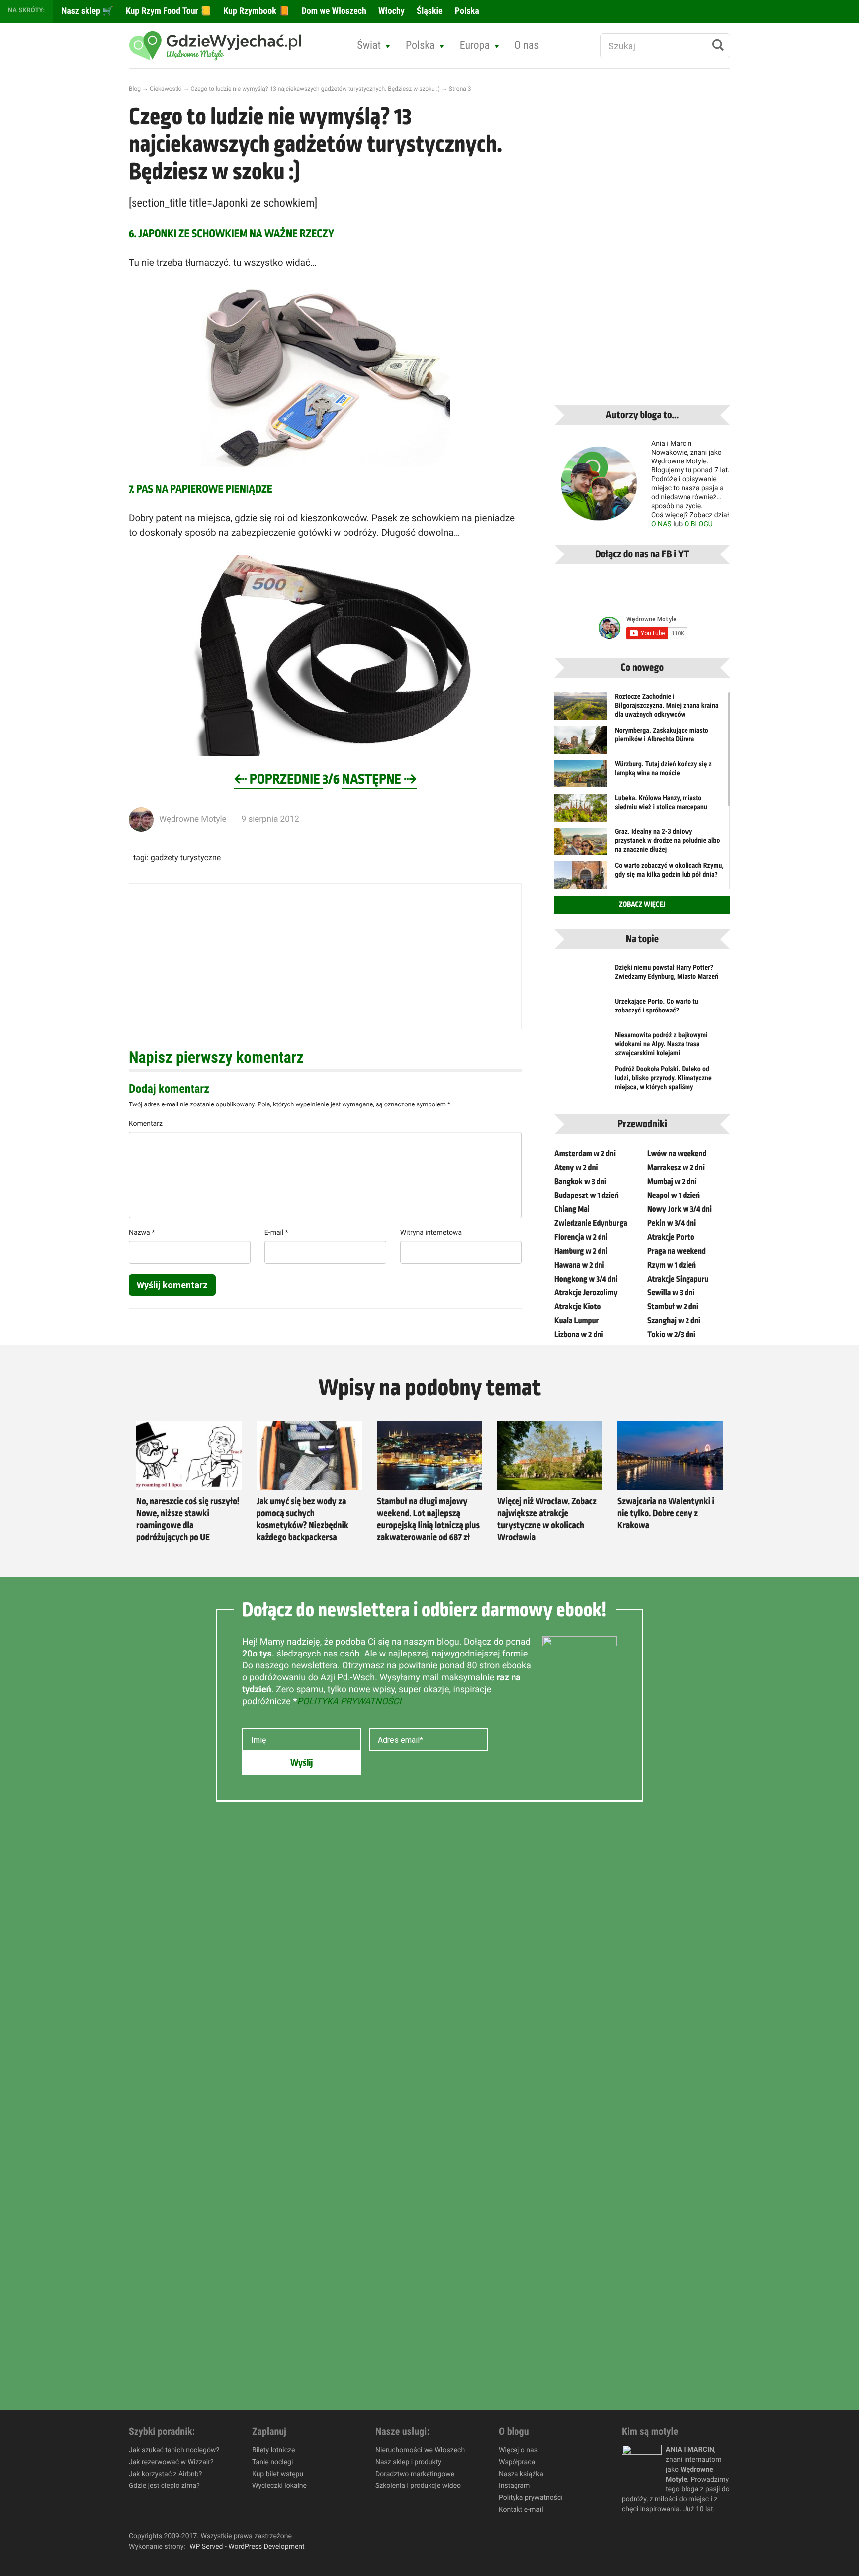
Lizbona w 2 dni (579, 1335)
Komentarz (146, 1124)
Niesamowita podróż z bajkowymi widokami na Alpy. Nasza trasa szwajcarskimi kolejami (661, 1044)
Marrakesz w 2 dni (676, 1168)
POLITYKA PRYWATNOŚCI (349, 1702)
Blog (135, 89)
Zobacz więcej (642, 905)
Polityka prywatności (531, 2498)
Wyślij (301, 1763)
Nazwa (142, 1233)
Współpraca (517, 2462)
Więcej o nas (518, 2450)
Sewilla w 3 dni (671, 1293)
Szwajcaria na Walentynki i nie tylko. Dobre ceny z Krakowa (666, 1514)
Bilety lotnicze (273, 2450)
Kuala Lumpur (576, 1321)
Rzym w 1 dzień (672, 1265)
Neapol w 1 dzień (674, 1196)
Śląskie (429, 11)
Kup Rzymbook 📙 (255, 11)
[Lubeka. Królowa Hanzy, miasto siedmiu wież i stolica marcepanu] (581, 814)
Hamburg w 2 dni (581, 1251)
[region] (129, 2504)
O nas (527, 46)
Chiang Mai (572, 1209)
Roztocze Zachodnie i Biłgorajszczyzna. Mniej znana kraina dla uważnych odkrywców (667, 706)
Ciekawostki (166, 89)
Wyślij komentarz (172, 1285)
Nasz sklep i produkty (408, 2462)
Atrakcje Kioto (577, 1307)
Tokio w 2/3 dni (671, 1335)
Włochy (390, 11)
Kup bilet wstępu (278, 2474)
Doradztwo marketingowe (415, 2474)
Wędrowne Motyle (193, 819)
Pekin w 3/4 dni (672, 1223)
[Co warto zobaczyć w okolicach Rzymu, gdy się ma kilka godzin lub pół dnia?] (581, 879)
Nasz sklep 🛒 (86, 11)
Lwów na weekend (677, 1154)
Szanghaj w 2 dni (674, 1321)
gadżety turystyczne (186, 858)
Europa (475, 46)
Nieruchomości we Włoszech (420, 2450)
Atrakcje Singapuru (678, 1279)
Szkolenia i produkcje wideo (418, 2486)
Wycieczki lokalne (279, 2486)
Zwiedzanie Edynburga (591, 1223)
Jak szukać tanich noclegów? (174, 2450)
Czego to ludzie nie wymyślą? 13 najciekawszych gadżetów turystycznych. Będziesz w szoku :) (315, 89)
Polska (466, 11)
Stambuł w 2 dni (673, 1307)
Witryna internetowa (431, 1233)
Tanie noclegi (272, 2462)
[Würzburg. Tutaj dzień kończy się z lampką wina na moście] (581, 773)
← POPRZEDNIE (278, 780)
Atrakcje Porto (671, 1237)
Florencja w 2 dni (581, 1237)
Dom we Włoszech (333, 11)
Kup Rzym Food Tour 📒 (168, 11)
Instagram (514, 2486)
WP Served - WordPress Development (247, 2547)
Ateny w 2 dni (576, 1168)
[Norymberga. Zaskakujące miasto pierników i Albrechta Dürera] (581, 746)
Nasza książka (521, 2474)
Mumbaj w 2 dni (672, 1182)
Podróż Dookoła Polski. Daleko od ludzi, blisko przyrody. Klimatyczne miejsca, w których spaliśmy (663, 1078)
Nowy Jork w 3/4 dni (680, 1209)
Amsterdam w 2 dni (585, 1154)
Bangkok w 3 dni (580, 1182)
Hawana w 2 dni (579, 1265)
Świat (369, 46)
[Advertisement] (325, 956)
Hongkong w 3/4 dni (586, 1279)
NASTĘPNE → (380, 780)
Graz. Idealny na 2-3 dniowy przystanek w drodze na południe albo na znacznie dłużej (667, 841)
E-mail (276, 1233)
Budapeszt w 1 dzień (587, 1196)
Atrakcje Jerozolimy (586, 1293)
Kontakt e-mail (521, 2510)
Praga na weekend (677, 1251)
